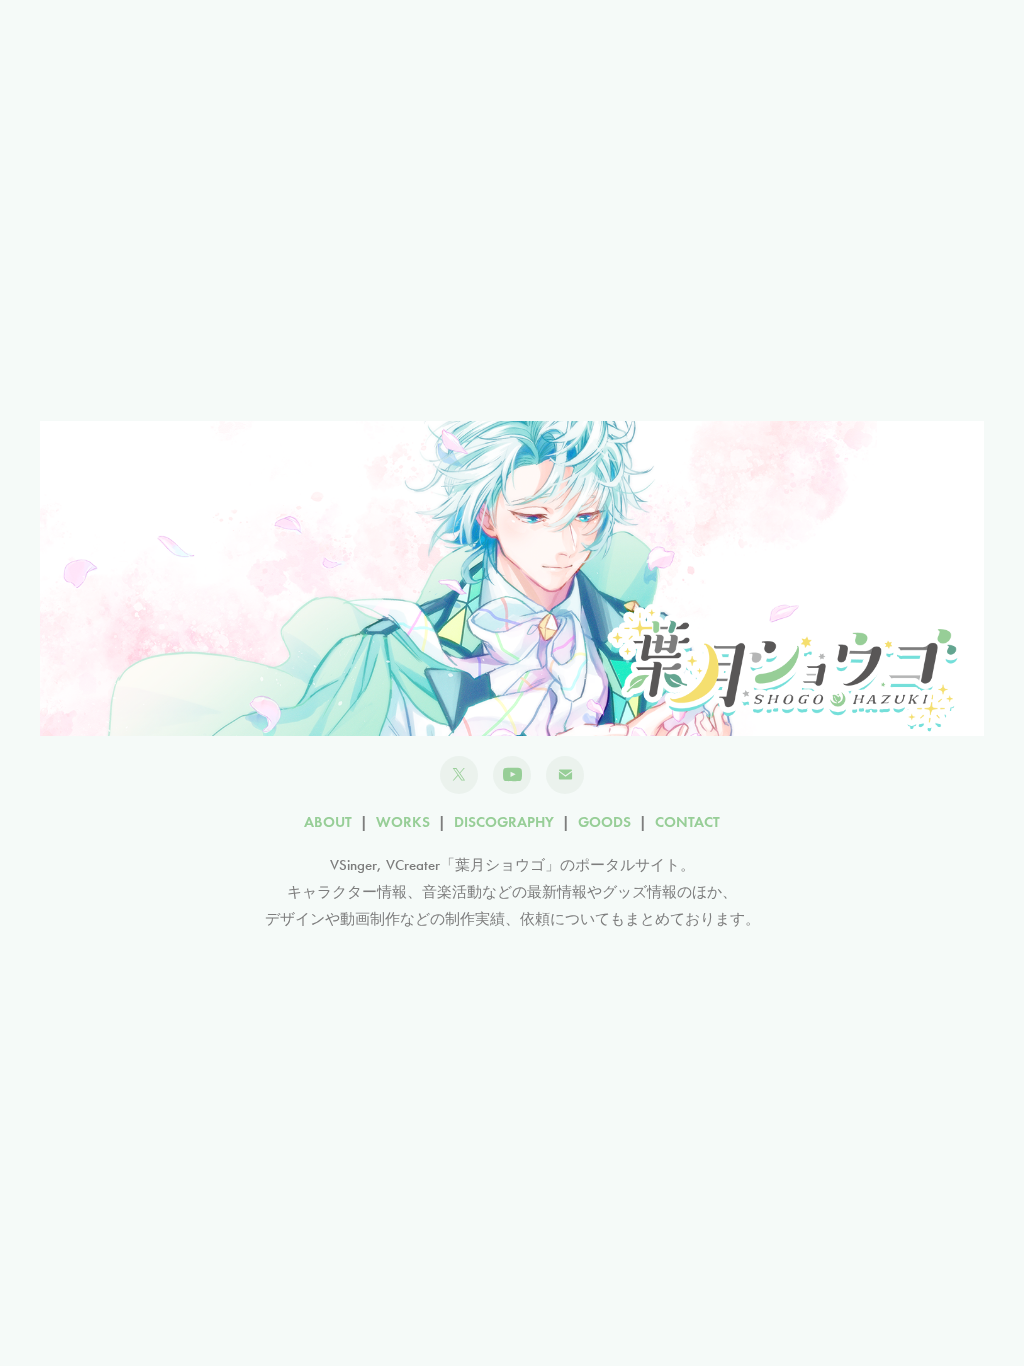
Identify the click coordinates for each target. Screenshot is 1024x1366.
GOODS (604, 822)
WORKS (403, 822)
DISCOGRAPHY (504, 822)
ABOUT (328, 822)
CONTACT (687, 822)
